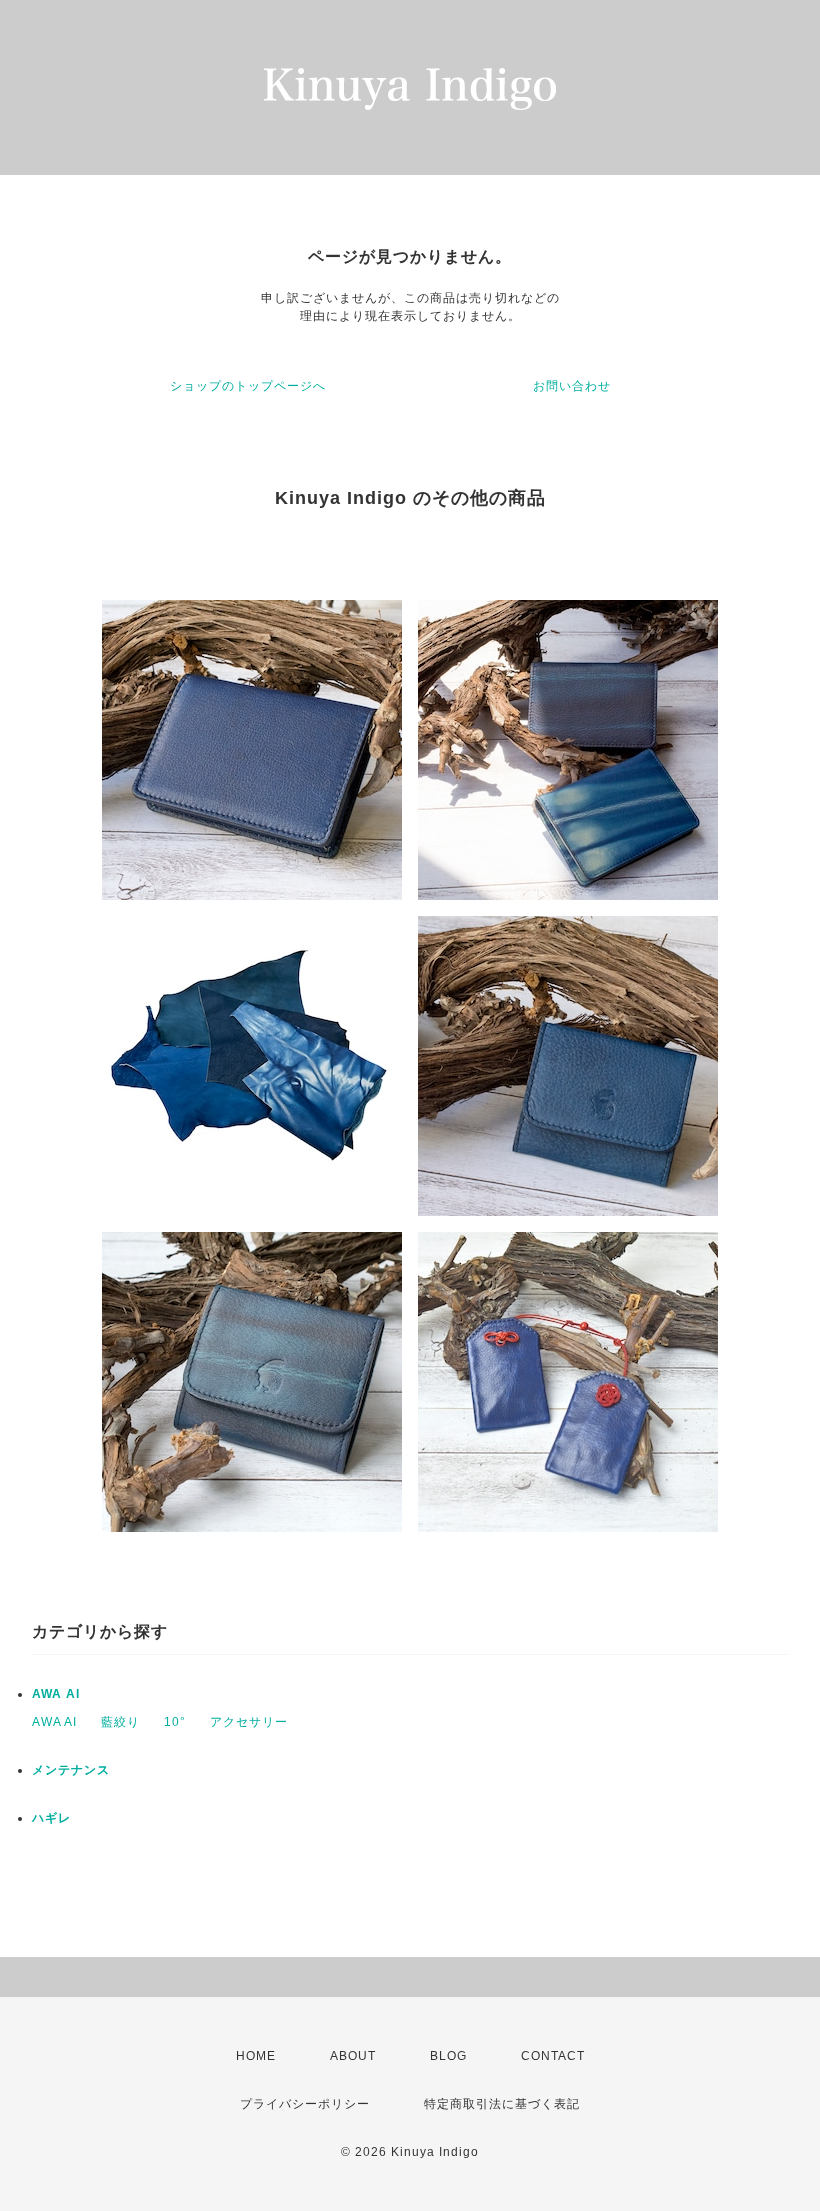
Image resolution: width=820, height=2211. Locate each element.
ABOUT (353, 2056)
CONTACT (553, 2056)
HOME (256, 2056)
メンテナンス (71, 1770)
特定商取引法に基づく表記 (502, 2104)
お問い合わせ (572, 386)
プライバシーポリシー (305, 2104)
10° (175, 1722)
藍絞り (120, 1722)
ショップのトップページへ (248, 386)
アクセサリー (249, 1722)
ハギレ (51, 1818)
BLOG (448, 2056)
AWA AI (56, 1694)
